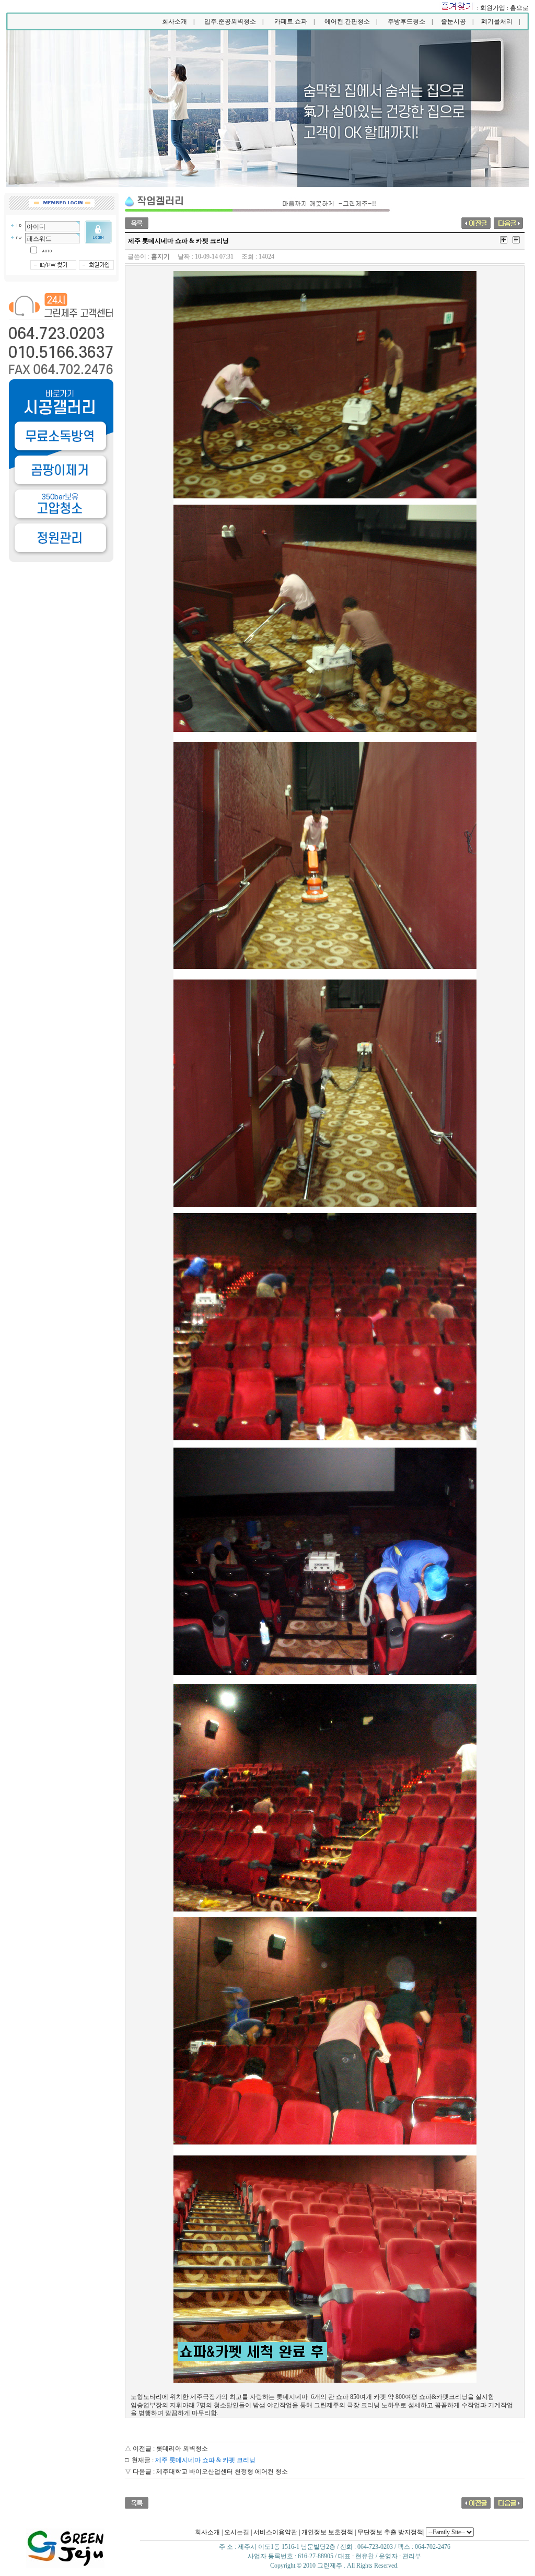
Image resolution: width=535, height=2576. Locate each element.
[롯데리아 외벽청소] (476, 222)
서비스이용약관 (275, 2532)
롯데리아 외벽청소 (182, 2449)
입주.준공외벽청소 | (234, 21)
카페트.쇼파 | (294, 21)
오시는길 (237, 2532)
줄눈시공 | (457, 21)
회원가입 (493, 8)
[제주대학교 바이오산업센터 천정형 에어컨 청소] (508, 222)
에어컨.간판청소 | (351, 21)
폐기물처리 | (501, 21)
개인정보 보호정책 (327, 2532)
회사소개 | (178, 21)
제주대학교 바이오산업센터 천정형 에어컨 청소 (222, 2472)
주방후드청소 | (410, 21)
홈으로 (519, 8)
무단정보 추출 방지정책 (390, 2532)
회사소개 (207, 2532)
